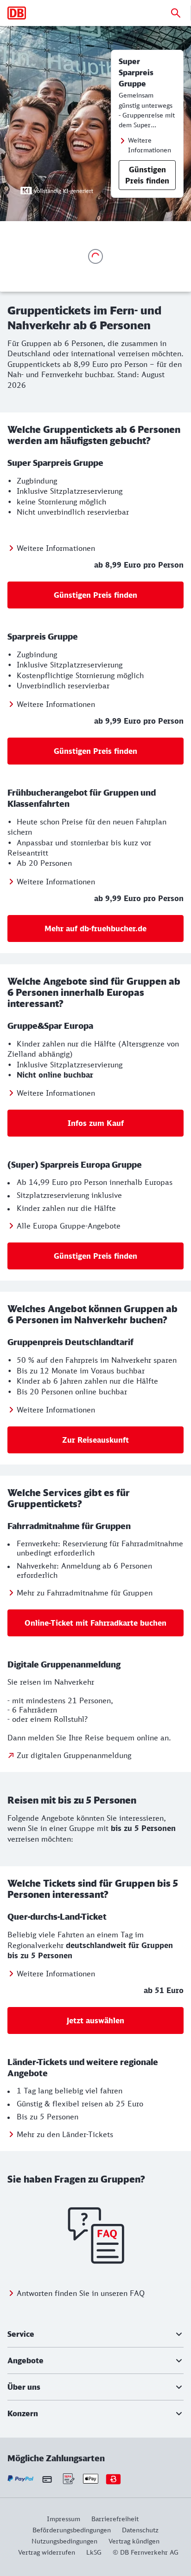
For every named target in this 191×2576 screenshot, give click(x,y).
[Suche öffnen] (176, 13)
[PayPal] (21, 2479)
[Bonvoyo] (113, 2479)
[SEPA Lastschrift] (68, 2479)
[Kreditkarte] (47, 2479)
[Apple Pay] (91, 2479)
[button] (95, 2334)
